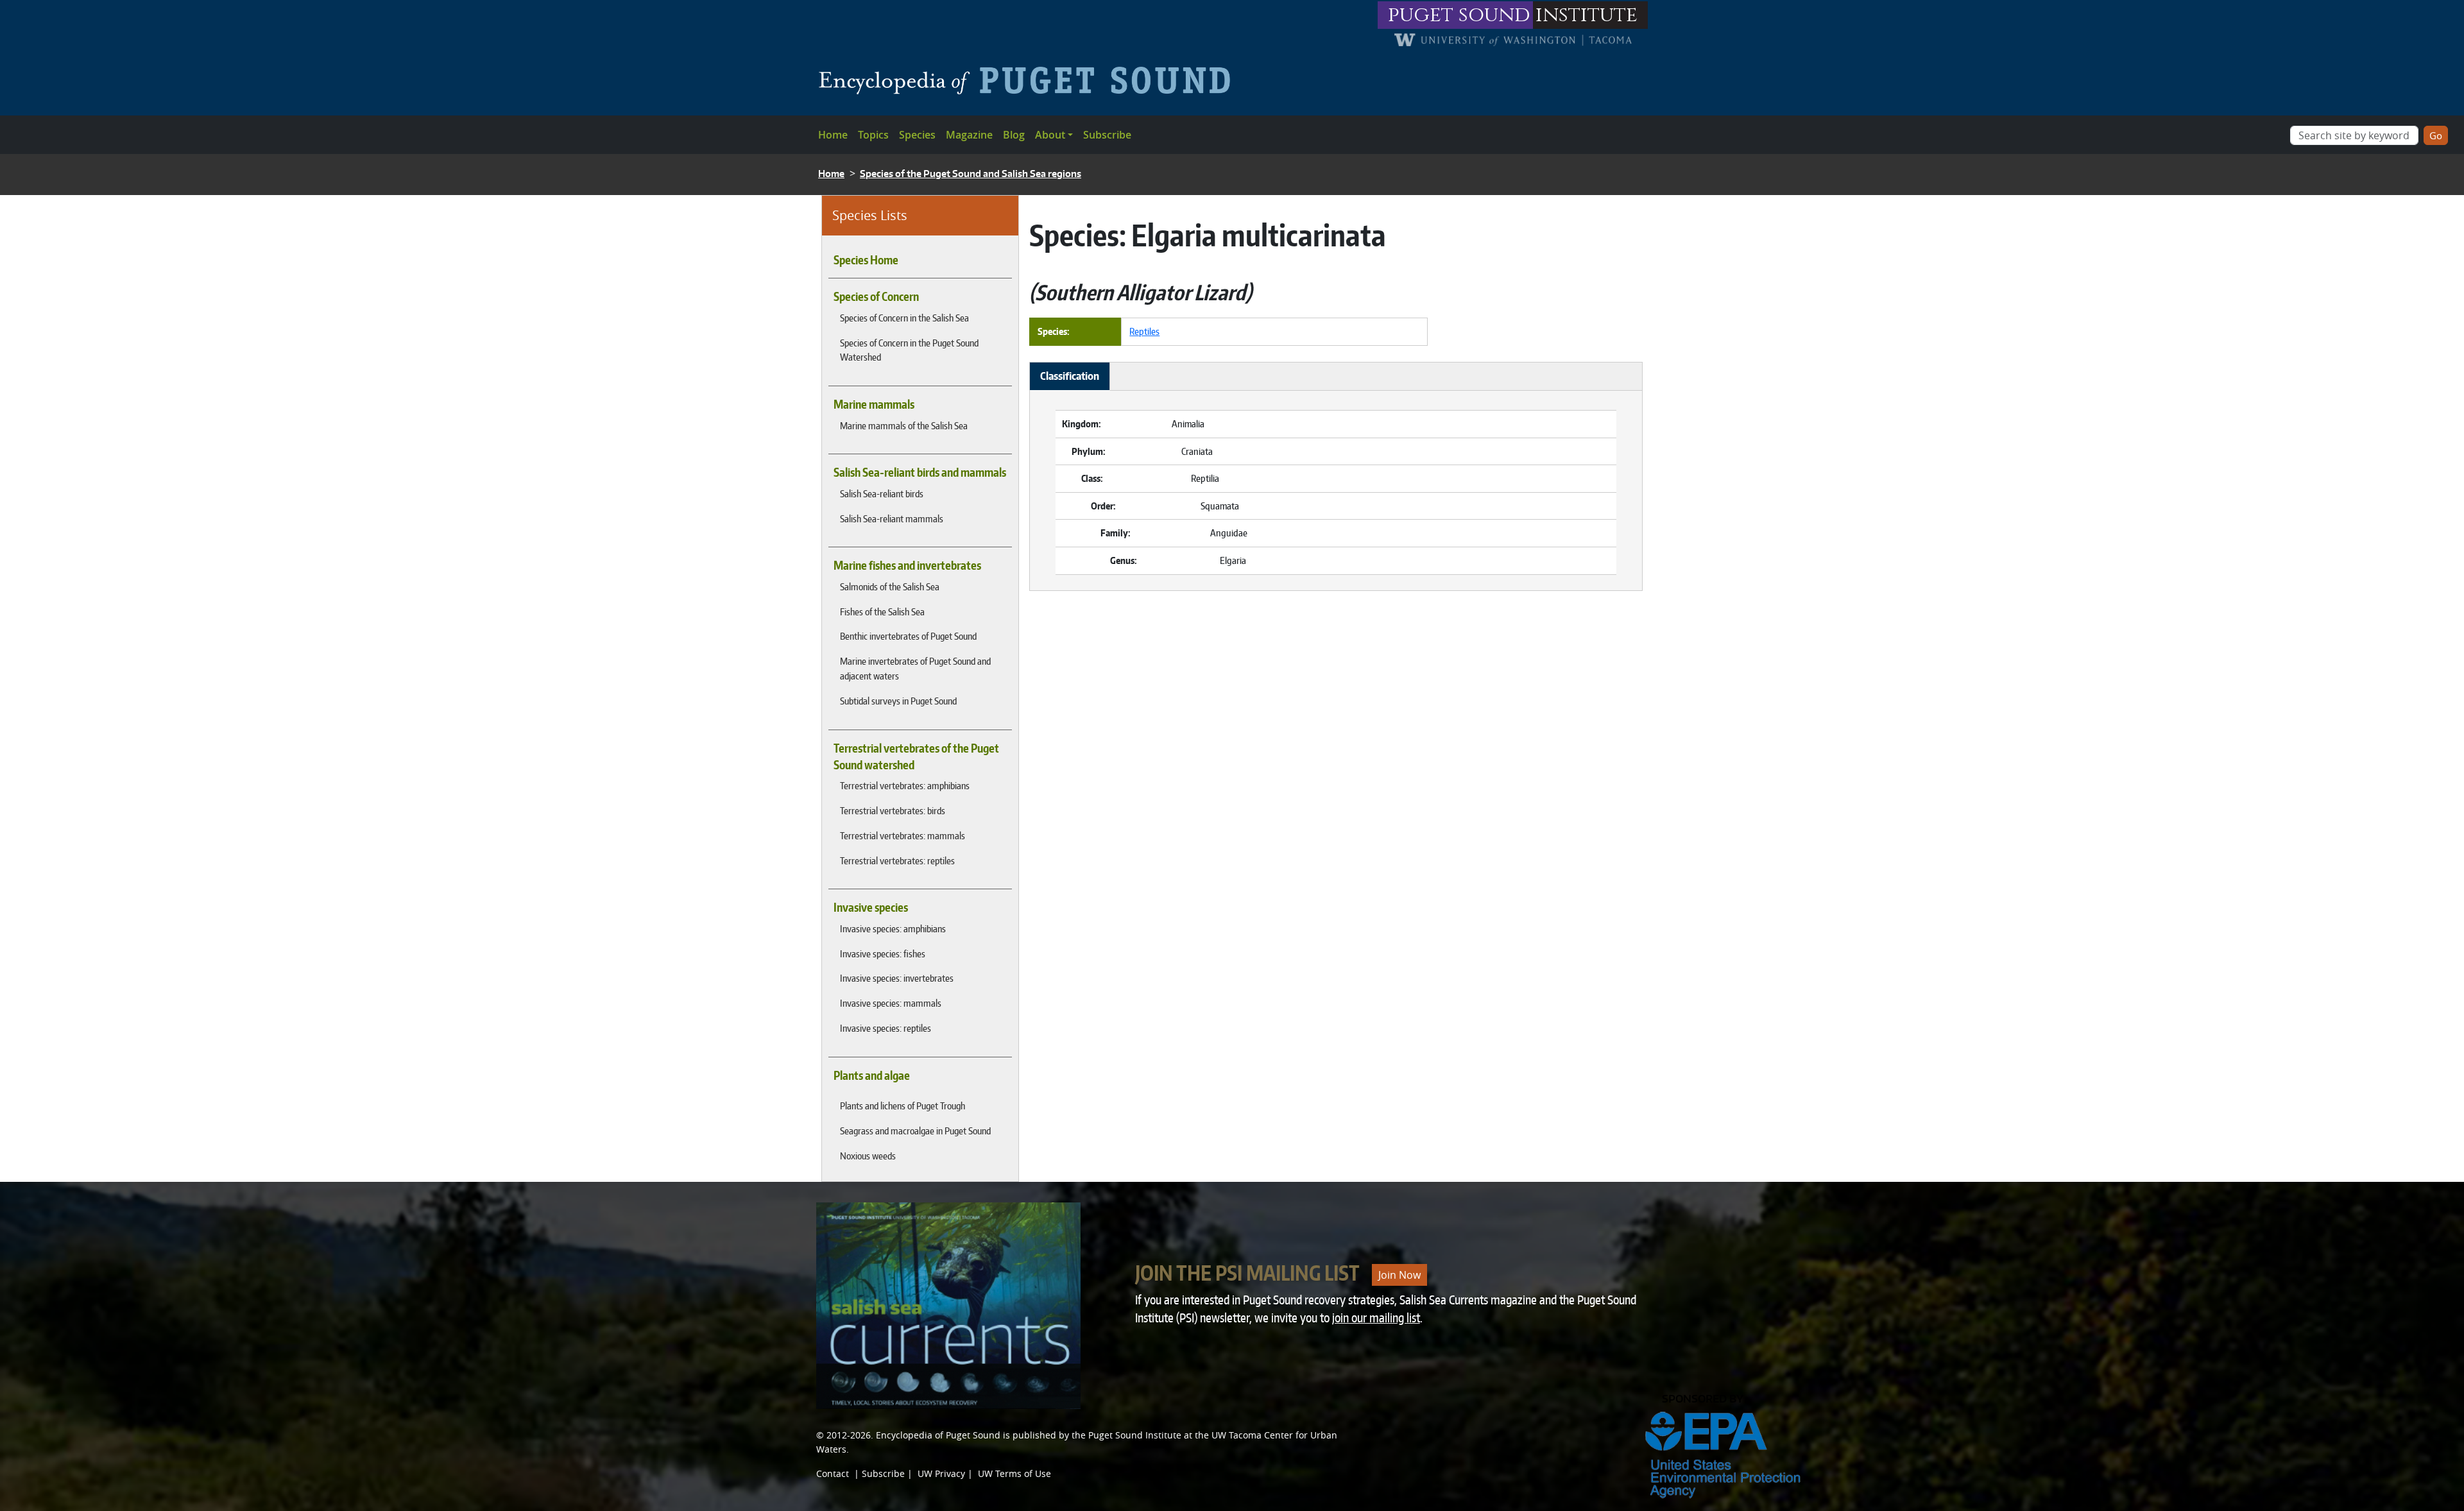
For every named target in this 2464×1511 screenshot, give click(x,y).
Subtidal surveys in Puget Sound (898, 701)
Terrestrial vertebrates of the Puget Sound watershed (916, 756)
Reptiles (1144, 331)
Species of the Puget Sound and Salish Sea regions (971, 174)
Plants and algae (872, 1075)
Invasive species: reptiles (886, 1028)
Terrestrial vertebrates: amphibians (905, 785)
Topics (873, 135)
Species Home (866, 260)
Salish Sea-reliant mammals (892, 518)
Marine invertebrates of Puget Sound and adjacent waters (915, 668)
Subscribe (1107, 135)
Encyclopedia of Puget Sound (938, 1435)
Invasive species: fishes (883, 953)
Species (917, 135)
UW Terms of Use (1014, 1473)
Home (833, 135)
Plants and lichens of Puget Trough (903, 1106)
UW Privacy (941, 1473)
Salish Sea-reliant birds (882, 493)
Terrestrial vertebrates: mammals (903, 835)
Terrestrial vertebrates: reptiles (897, 860)
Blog (1014, 135)
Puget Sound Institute (1135, 1435)
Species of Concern (876, 296)
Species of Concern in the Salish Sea (904, 318)
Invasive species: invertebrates (897, 978)
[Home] (1030, 80)
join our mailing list (1376, 1318)
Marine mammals (874, 404)
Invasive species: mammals (891, 1003)
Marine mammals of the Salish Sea (904, 425)
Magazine (969, 135)
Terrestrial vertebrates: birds (893, 810)
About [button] (1050, 135)
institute (1587, 15)
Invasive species (871, 907)
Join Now (1399, 1275)
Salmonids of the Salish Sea (890, 586)
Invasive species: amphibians (893, 928)
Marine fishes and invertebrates (907, 565)
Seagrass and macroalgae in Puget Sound (915, 1131)
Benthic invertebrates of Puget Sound (908, 636)
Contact (833, 1473)
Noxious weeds (868, 1156)
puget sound (1459, 15)
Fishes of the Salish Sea (882, 611)
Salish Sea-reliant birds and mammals (920, 472)
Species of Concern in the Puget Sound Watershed (909, 350)
